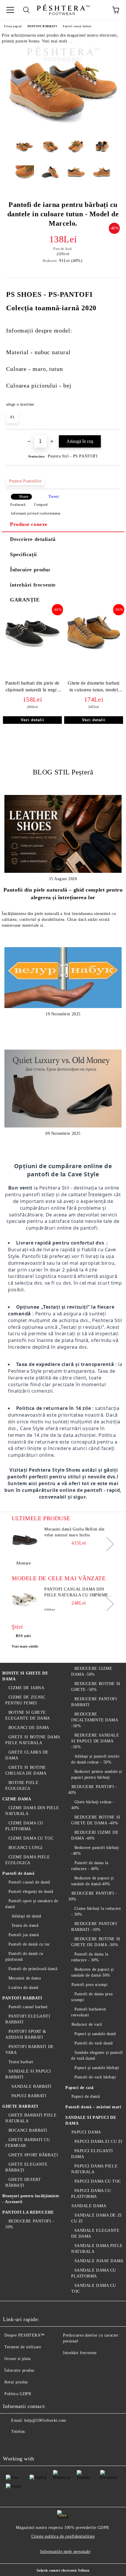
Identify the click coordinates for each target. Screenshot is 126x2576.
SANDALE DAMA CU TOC (94, 2288)
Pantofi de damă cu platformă (24, 1957)
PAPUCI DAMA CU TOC (98, 2181)
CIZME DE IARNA (26, 1688)
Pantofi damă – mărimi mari (93, 2107)
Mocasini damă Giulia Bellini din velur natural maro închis (74, 1532)
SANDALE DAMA (89, 2206)
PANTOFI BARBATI (42, 26)
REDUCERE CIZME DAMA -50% (92, 1671)
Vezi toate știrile (25, 1646)
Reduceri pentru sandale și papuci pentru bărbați (97, 1774)
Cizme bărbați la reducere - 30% (96, 1911)
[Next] (107, 1544)
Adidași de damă (26, 1916)
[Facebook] (11, 2443)
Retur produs (16, 2382)
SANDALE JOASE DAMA (99, 2261)
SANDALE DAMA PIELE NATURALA (97, 2249)
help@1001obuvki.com (45, 2420)
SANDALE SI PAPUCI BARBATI (28, 2074)
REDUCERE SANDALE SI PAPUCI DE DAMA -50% (95, 1741)
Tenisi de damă (25, 1925)
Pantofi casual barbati (77, 26)
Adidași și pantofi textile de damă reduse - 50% (95, 1759)
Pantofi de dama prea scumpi (92, 1997)
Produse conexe (29, 524)
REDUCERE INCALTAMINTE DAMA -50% (95, 1720)
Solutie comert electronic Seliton (63, 2570)
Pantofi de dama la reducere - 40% (90, 1866)
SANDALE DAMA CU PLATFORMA (94, 2273)
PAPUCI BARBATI (29, 2096)
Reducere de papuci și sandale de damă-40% (92, 1881)
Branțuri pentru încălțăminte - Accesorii (31, 2199)
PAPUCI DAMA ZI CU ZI (98, 2141)
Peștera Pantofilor (25, 481)
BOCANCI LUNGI (26, 1848)
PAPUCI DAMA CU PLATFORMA (91, 2194)
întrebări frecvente (33, 585)
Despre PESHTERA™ (25, 2335)
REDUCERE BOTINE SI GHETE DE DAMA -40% (96, 1820)
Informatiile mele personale (65, 2552)
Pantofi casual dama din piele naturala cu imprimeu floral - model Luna (78, 1593)
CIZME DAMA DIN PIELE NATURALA (32, 1811)
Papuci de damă (86, 2096)
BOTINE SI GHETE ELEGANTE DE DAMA (28, 1715)
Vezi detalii (33, 720)
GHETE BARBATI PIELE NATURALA (31, 2118)
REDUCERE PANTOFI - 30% (93, 1896)
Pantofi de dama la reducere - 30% (90, 1957)
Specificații (23, 554)
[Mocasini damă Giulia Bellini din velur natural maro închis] (25, 1540)
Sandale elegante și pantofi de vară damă (97, 2055)
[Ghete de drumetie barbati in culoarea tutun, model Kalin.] (94, 652)
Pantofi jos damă (24, 1935)
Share (24, 497)
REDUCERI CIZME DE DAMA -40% (95, 1835)
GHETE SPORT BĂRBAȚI (33, 2155)
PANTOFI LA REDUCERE (28, 2212)
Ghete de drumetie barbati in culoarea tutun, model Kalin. (94, 688)
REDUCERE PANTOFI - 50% (30, 2224)
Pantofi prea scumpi (90, 1985)
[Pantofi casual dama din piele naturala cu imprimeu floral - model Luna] (25, 1600)
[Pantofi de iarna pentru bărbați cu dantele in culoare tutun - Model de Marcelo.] (63, 131)
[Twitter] (23, 2443)
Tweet (54, 497)
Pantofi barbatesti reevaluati (89, 2012)
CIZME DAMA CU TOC (31, 1838)
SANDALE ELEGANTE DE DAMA (95, 2233)
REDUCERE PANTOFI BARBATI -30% (94, 1927)
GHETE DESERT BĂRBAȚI (23, 2182)
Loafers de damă (23, 1988)
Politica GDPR (18, 2394)
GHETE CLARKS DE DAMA (27, 1755)
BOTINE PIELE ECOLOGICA (22, 1786)
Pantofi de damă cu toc (29, 1944)
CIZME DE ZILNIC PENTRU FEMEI (25, 1700)
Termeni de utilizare (23, 2347)
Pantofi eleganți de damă (31, 1892)
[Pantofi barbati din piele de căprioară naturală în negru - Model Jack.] (32, 652)
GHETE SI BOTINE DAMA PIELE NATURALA (33, 1740)
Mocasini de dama (25, 1978)
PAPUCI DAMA (86, 2132)
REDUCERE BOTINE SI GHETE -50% (96, 1687)
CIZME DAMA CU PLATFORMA (24, 1826)
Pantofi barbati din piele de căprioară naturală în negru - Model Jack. (32, 688)
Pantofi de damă (18, 1873)
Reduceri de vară (87, 2024)
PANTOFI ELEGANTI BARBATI (28, 2019)
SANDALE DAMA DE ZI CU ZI (97, 2218)
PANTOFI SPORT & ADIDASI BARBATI (26, 2034)
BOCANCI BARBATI (28, 2130)
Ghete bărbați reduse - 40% (93, 1805)
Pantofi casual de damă (29, 1882)
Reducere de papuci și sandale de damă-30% (92, 1972)
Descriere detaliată (33, 539)
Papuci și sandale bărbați (97, 2068)
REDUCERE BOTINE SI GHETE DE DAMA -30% (96, 1942)
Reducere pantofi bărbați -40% (95, 1851)
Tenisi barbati (21, 2062)
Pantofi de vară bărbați (95, 2077)
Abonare (23, 1563)
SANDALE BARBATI (31, 2086)
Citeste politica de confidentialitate (63, 2536)
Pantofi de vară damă (94, 2043)
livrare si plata (18, 2359)
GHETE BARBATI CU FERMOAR (28, 2143)
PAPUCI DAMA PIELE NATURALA (94, 2169)
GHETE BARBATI (20, 2106)
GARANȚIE (25, 600)
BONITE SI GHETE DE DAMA (25, 1676)
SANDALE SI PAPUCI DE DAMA (91, 2120)
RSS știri (23, 1636)
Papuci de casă (80, 2088)
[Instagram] (36, 2443)
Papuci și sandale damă (95, 2034)
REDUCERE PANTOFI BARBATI (94, 1702)
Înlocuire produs (30, 570)
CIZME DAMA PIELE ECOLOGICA (28, 1860)
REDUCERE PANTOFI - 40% (93, 1790)
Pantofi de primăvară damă (33, 1969)
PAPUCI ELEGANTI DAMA (92, 2154)
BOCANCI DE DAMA (29, 1728)
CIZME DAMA (17, 1799)
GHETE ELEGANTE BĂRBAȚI (26, 2167)
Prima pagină (13, 26)
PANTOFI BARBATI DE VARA (30, 2050)
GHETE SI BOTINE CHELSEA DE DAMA (26, 1770)
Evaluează (18, 505)
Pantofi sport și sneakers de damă (32, 1904)
